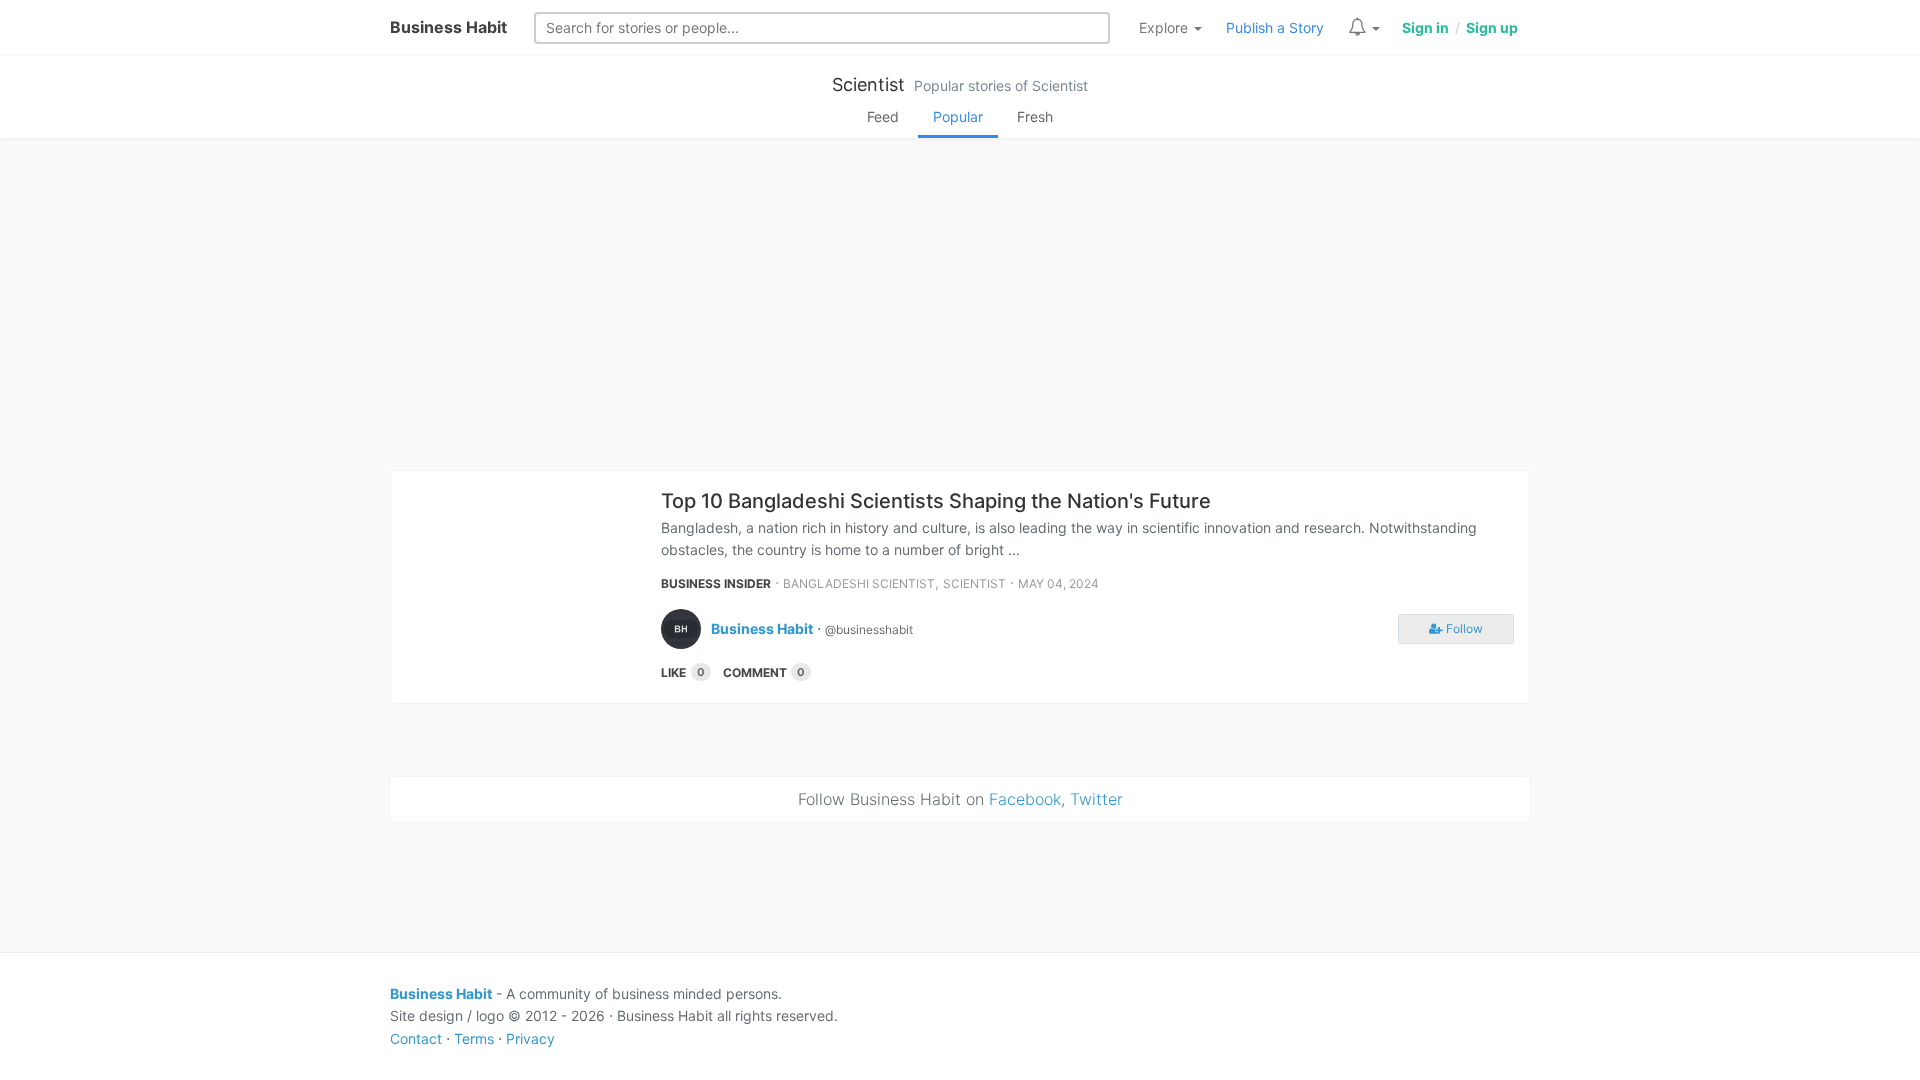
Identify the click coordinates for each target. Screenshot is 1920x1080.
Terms (474, 1038)
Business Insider (716, 583)
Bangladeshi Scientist (859, 583)
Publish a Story (1275, 27)
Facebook (1025, 799)
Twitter (1096, 799)
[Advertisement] (960, 310)
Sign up (1492, 27)
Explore (1165, 27)
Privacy (530, 1038)
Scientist (868, 84)
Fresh (1035, 116)
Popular (958, 116)
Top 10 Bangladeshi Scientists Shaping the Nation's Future (936, 501)
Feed (883, 116)
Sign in (1425, 27)
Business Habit (448, 27)
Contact (416, 1038)
